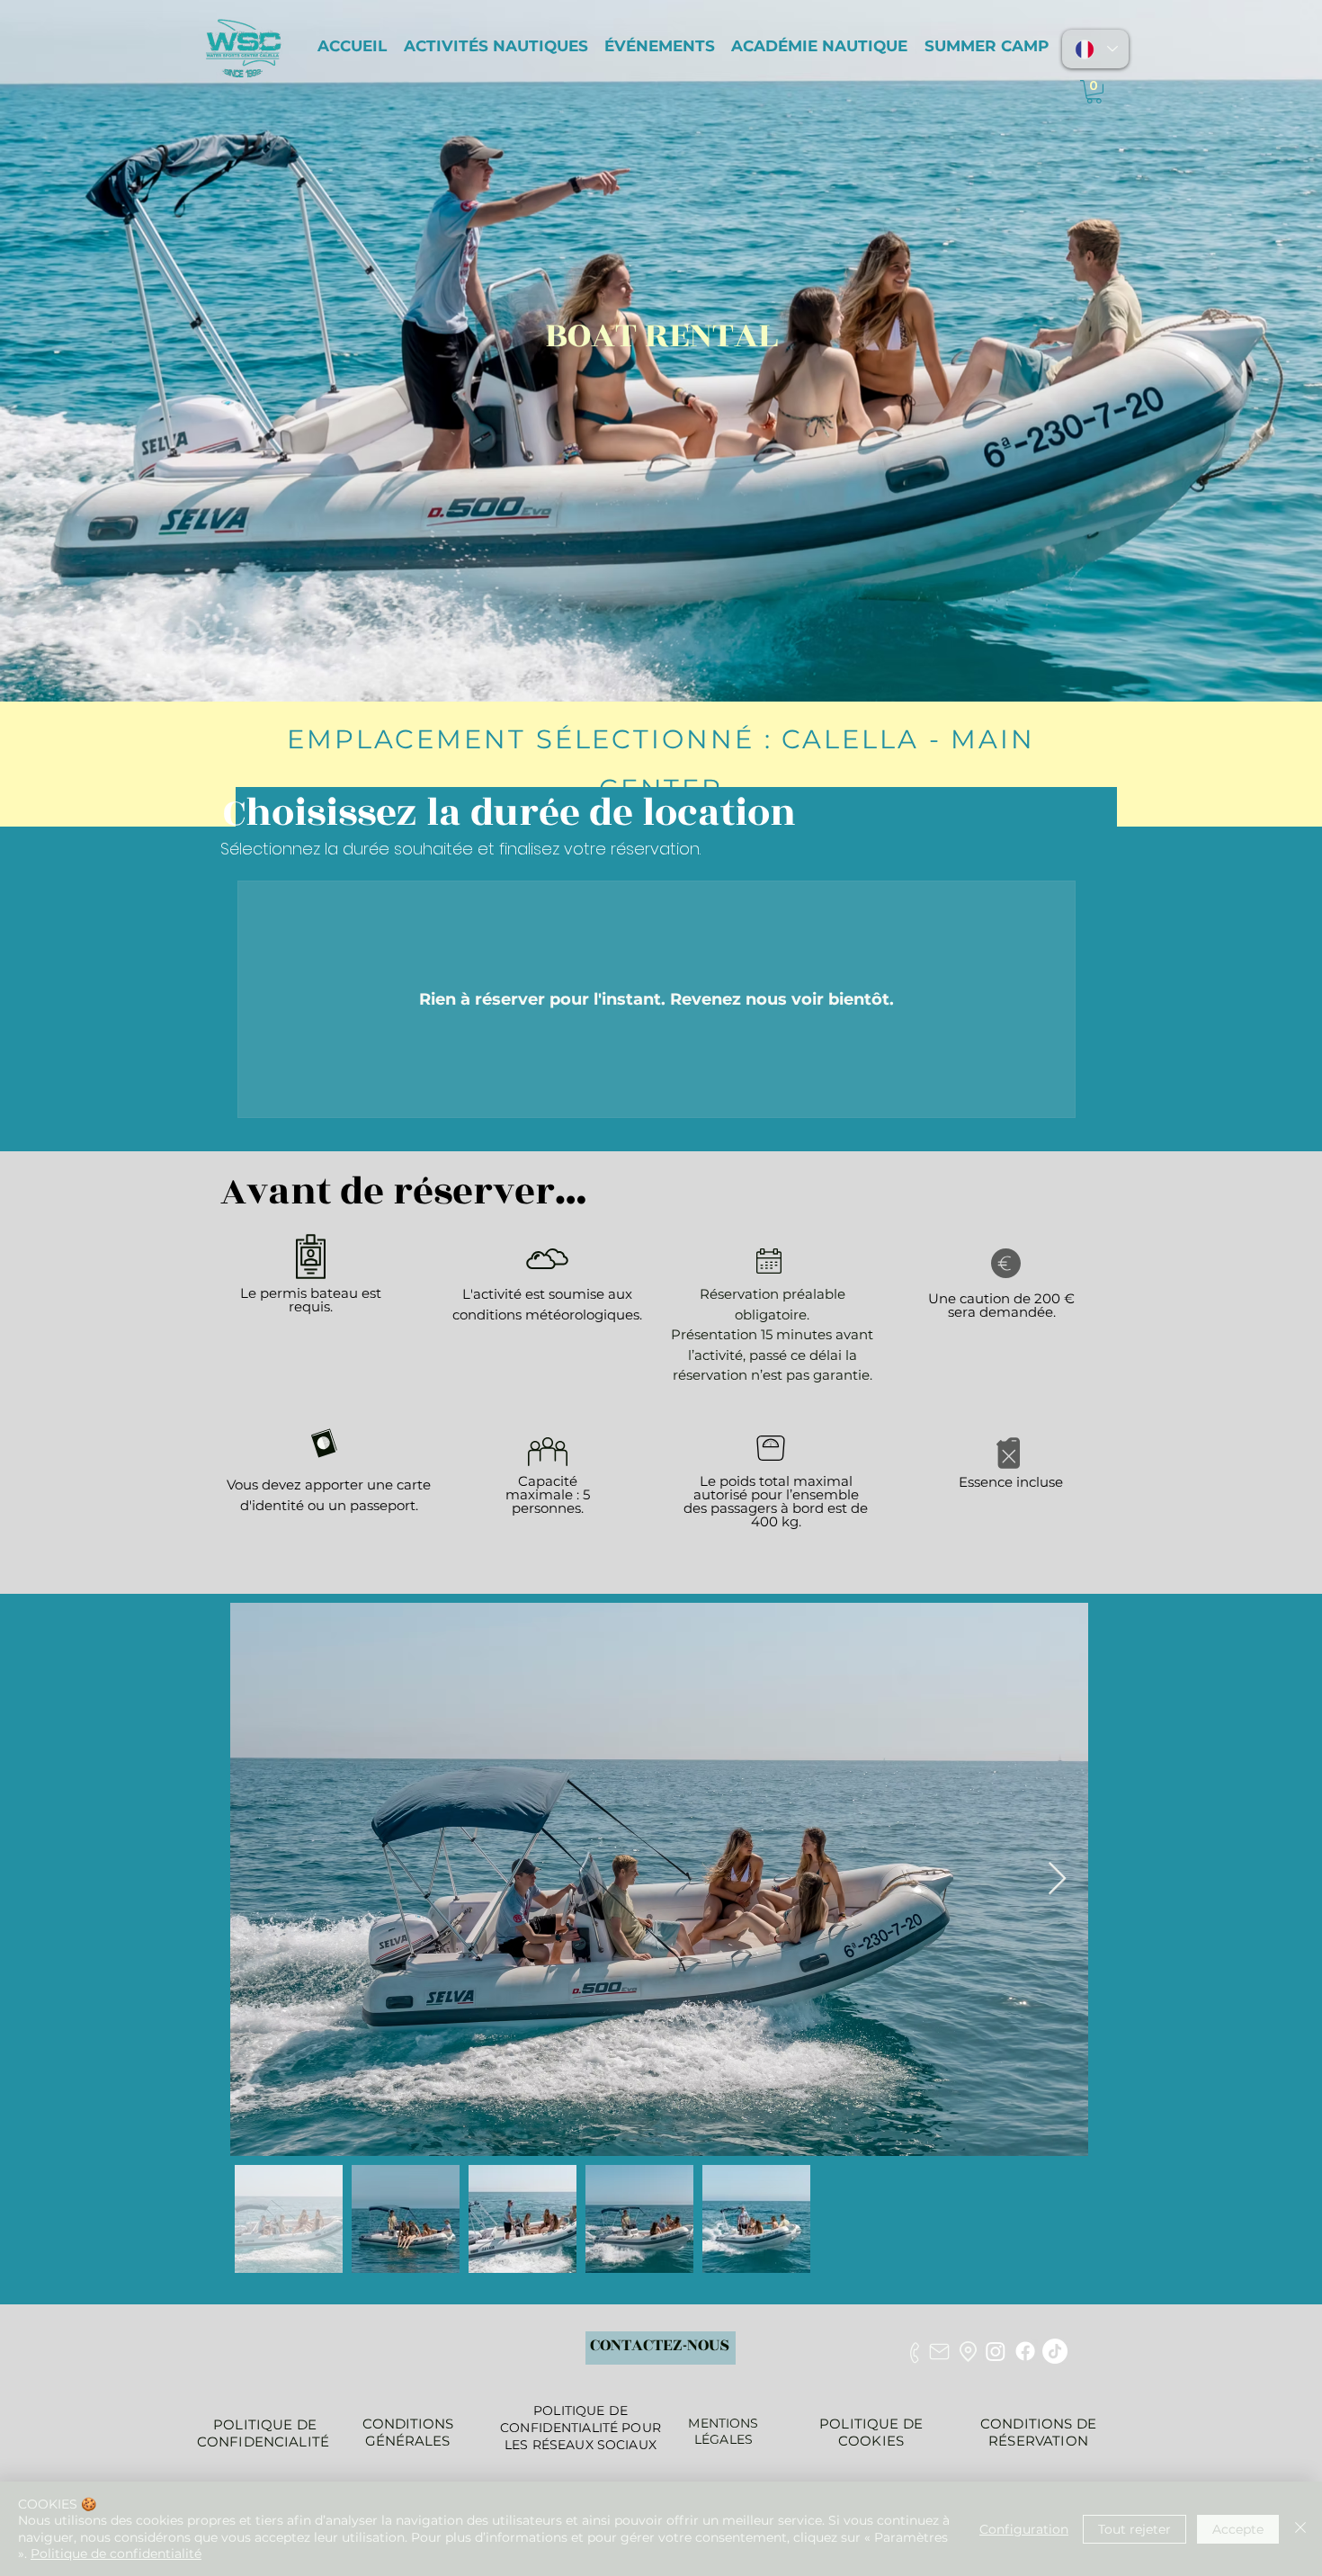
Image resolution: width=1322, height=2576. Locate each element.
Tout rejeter (1134, 2529)
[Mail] (939, 2352)
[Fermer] (1300, 2529)
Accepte (1238, 2529)
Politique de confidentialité (116, 2554)
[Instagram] (996, 2351)
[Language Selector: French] (1095, 49)
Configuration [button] (1024, 2529)
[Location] (968, 2351)
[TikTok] (1055, 2351)
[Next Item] (1057, 1879)
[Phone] (915, 2352)
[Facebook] (1025, 2351)
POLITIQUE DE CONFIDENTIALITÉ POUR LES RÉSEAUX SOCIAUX (581, 2428)
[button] (1094, 92)
